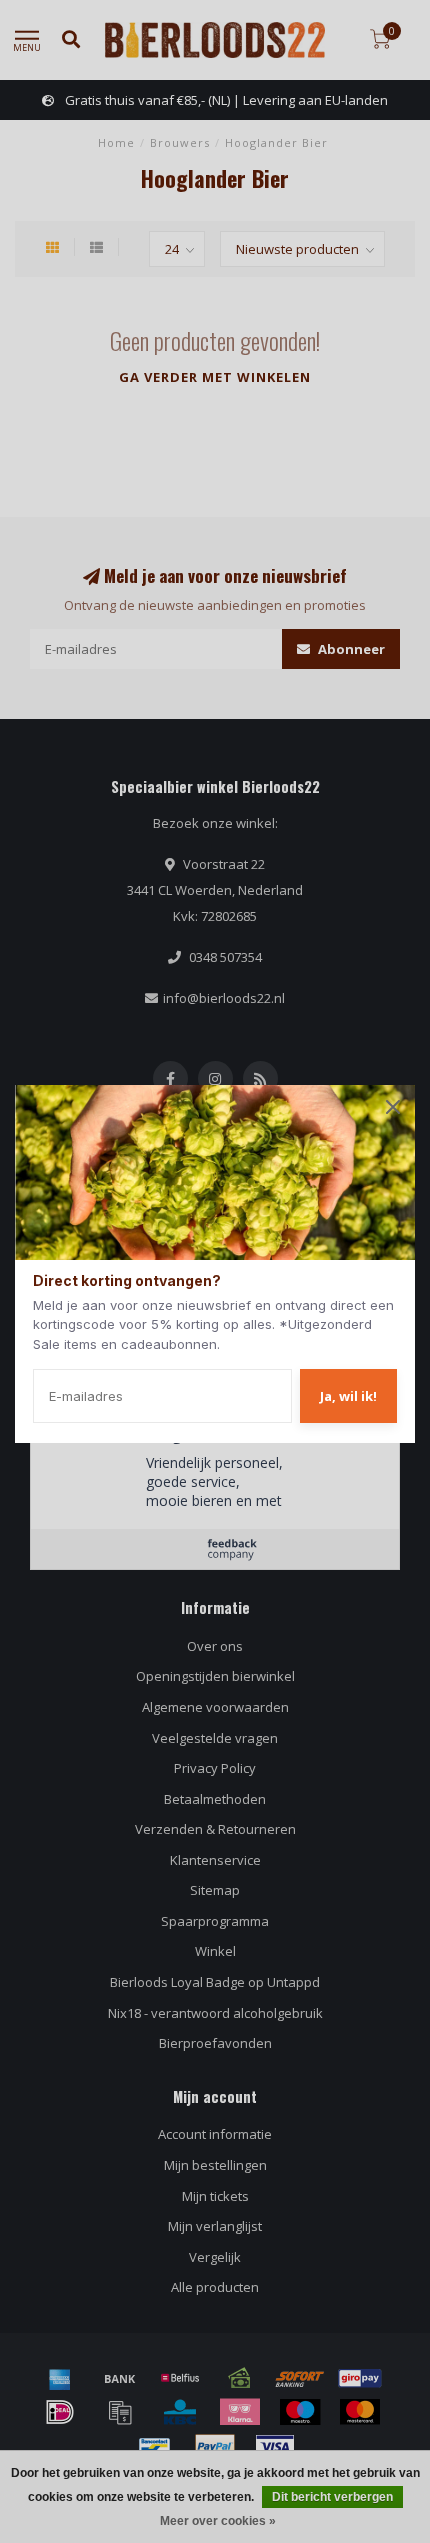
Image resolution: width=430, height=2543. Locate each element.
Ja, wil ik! (348, 1396)
